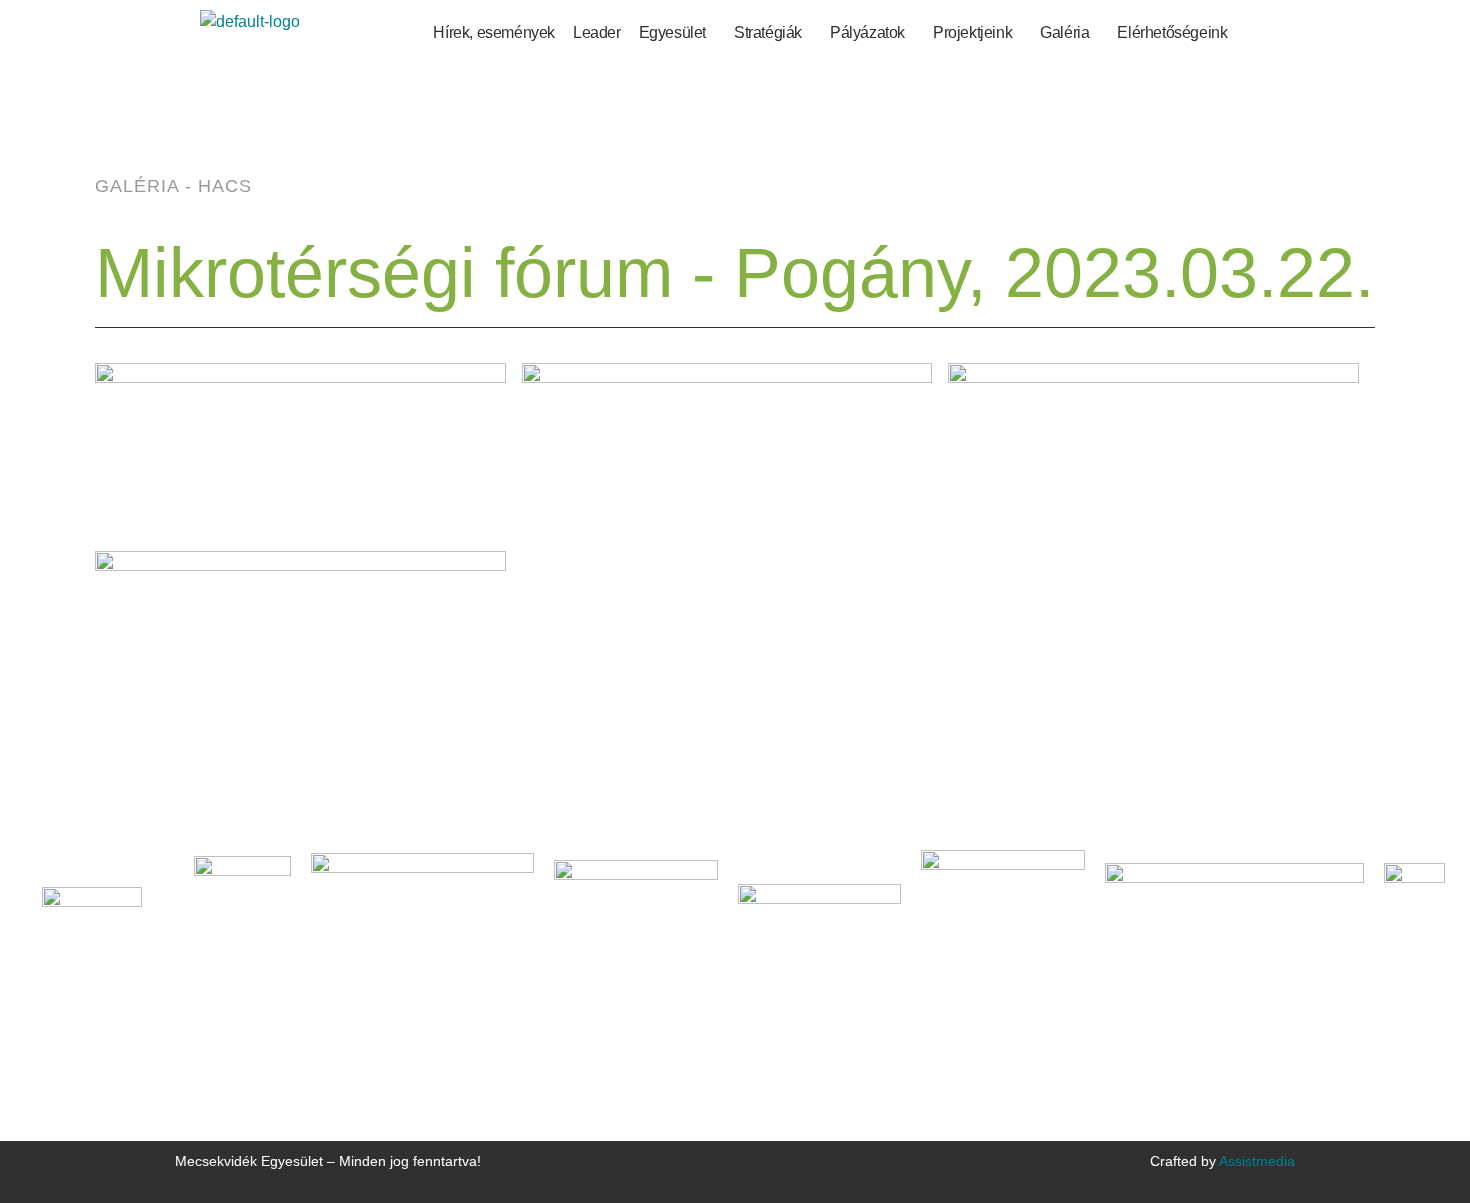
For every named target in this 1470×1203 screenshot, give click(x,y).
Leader (597, 32)
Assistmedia (1257, 1161)
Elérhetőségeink (1172, 32)
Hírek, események (494, 32)
